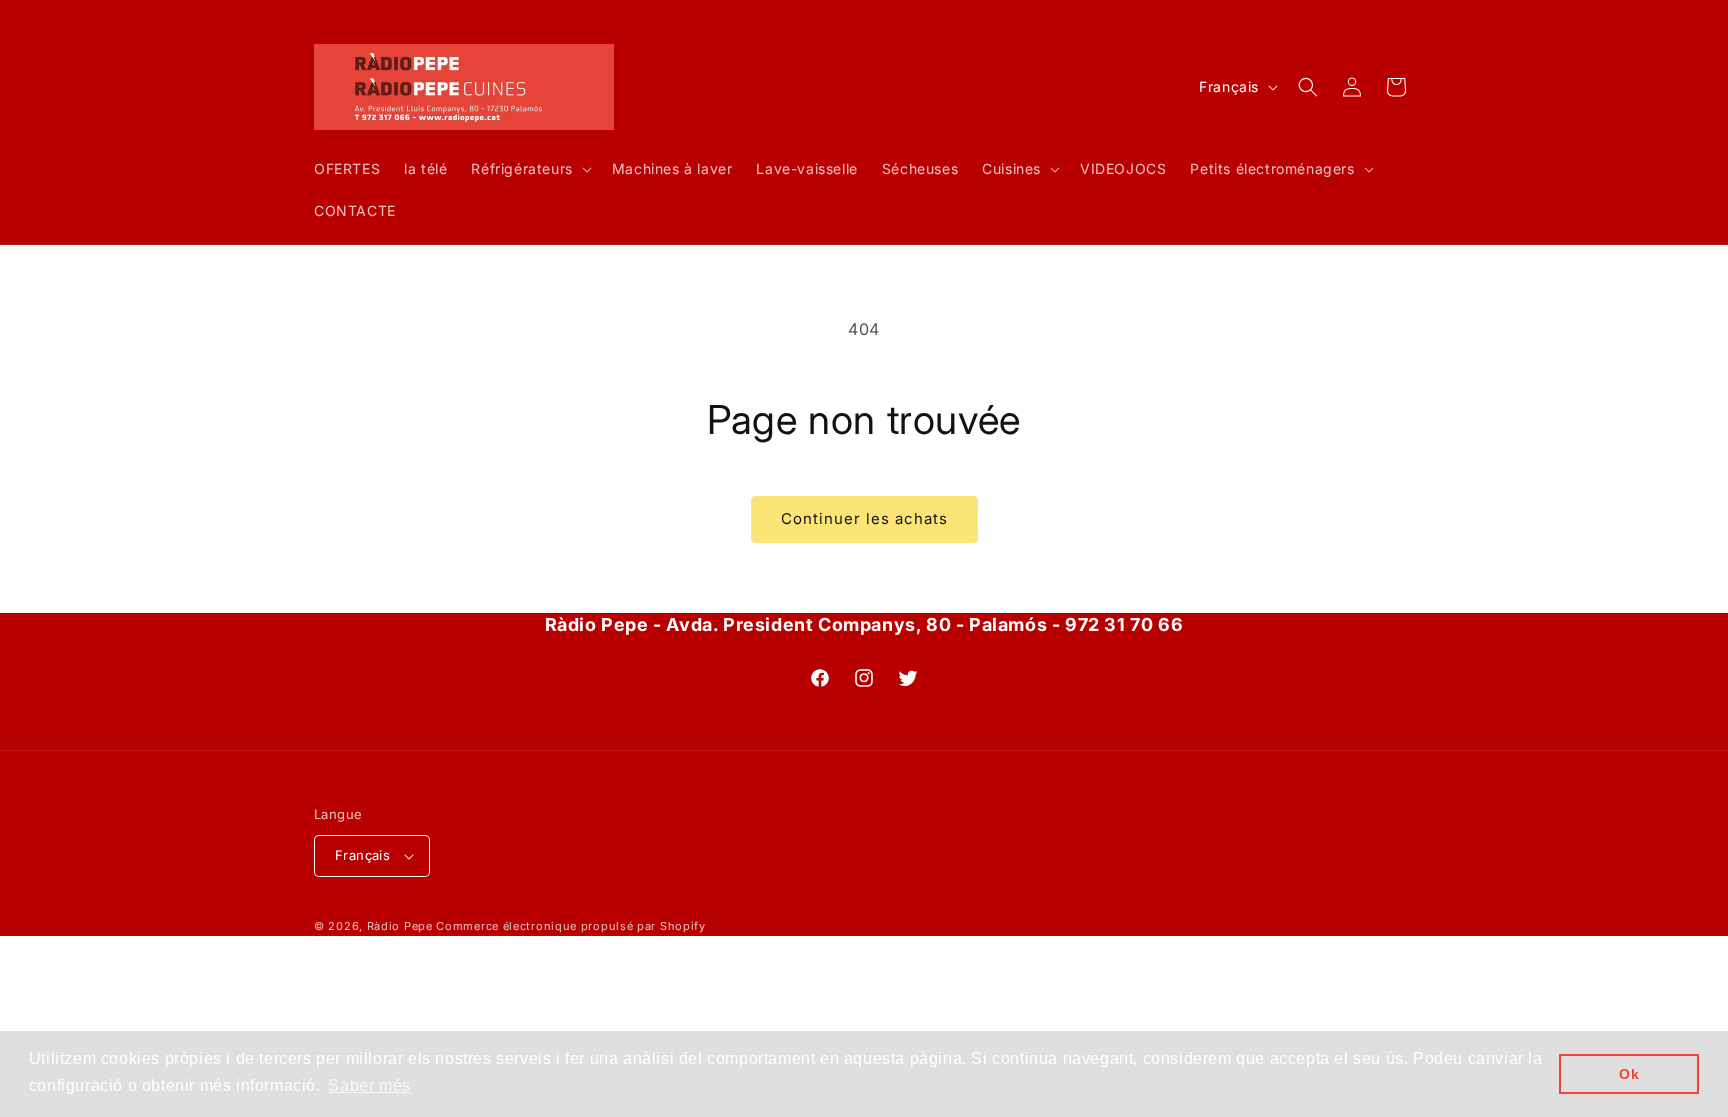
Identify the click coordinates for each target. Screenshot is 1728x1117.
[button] (529, 169)
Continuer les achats (864, 518)
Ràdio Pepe (400, 926)
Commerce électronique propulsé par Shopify (570, 926)
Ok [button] (1629, 1074)
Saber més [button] (369, 1085)
